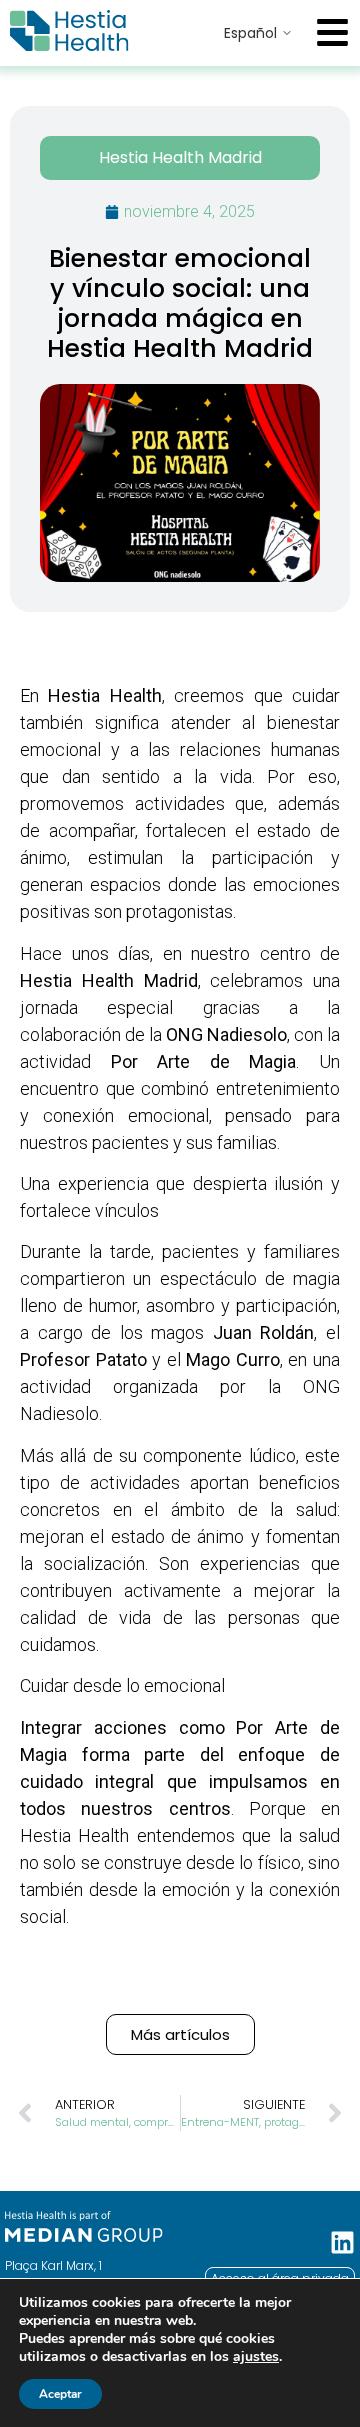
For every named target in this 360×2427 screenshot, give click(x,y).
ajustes (256, 2357)
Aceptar (60, 2394)
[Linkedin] (342, 2242)
